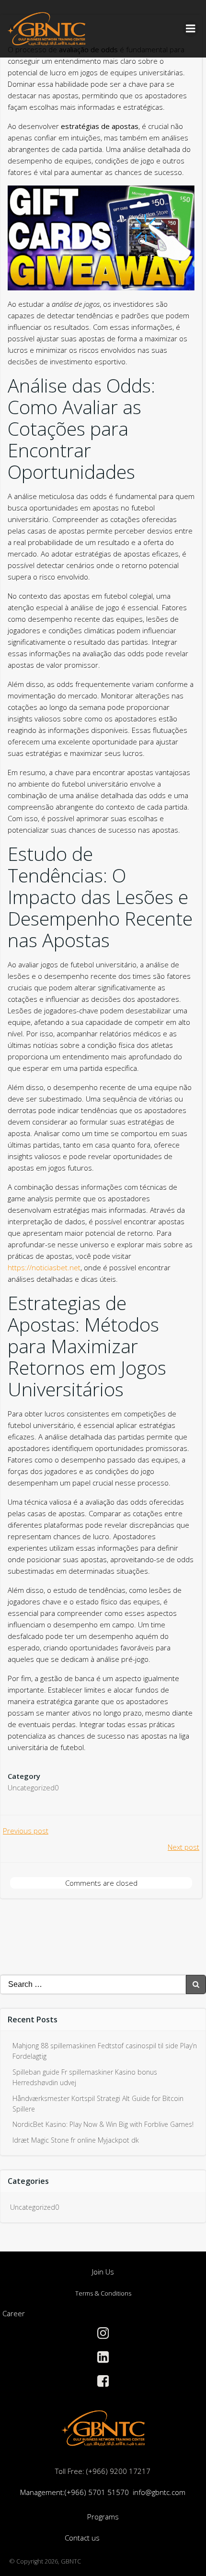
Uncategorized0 (33, 1787)
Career (14, 2313)
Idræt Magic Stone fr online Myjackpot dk (76, 2140)
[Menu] (191, 29)
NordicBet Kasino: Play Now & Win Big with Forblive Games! (103, 2124)
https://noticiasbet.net (44, 1267)
